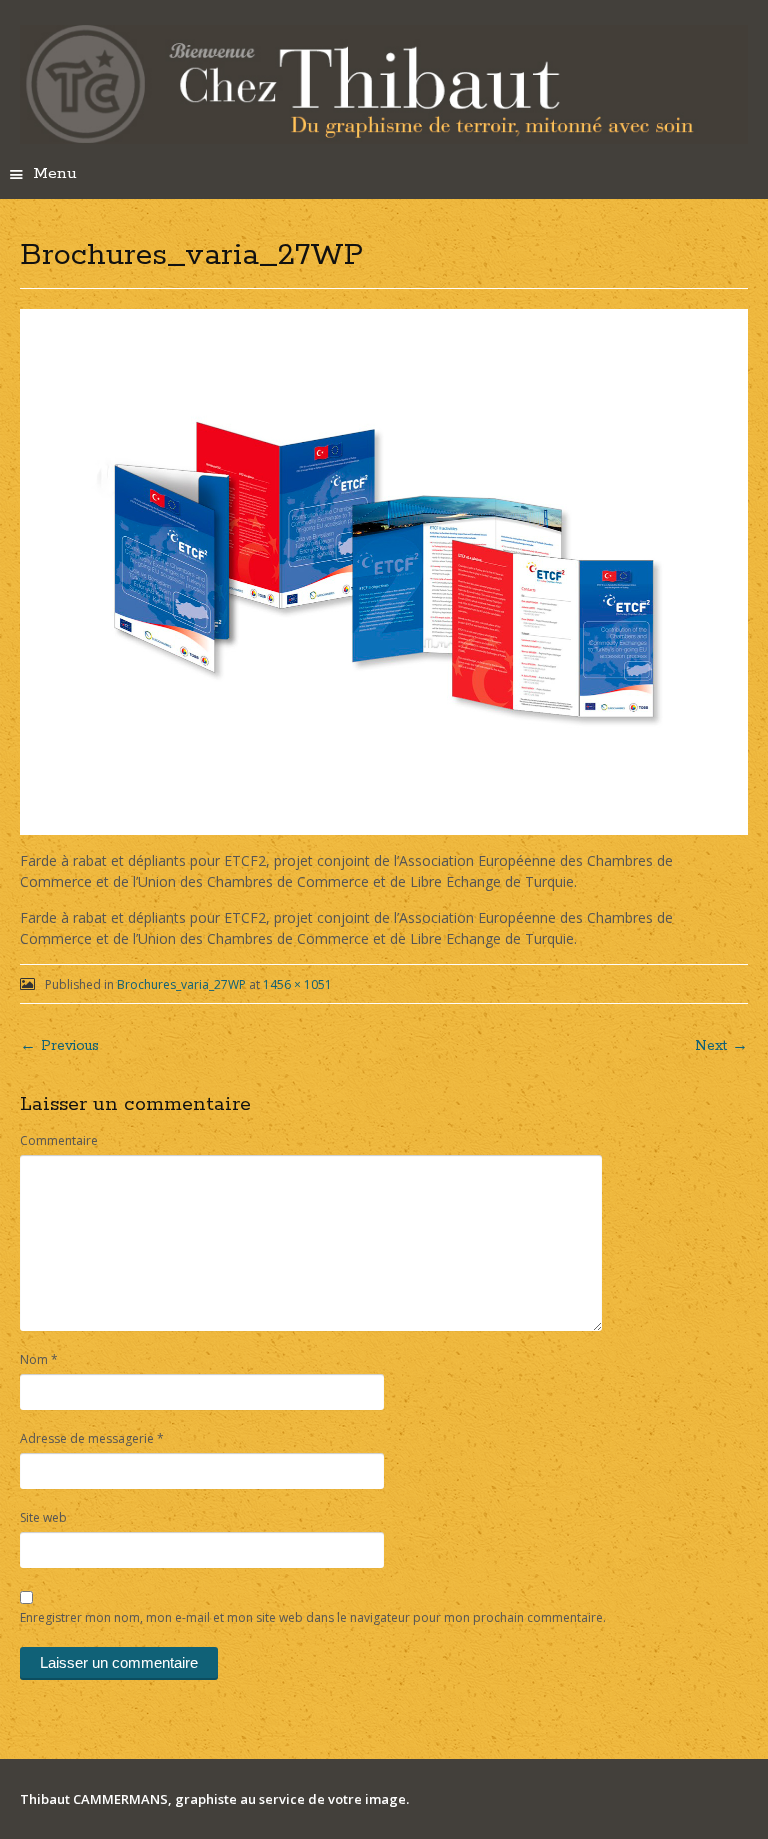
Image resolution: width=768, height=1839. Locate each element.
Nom (39, 1359)
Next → (721, 1046)
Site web (43, 1517)
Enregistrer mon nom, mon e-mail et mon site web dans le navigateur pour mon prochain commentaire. (313, 1617)
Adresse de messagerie (92, 1438)
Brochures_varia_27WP (181, 984)
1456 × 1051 (297, 984)
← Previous (59, 1046)
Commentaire (59, 1140)
